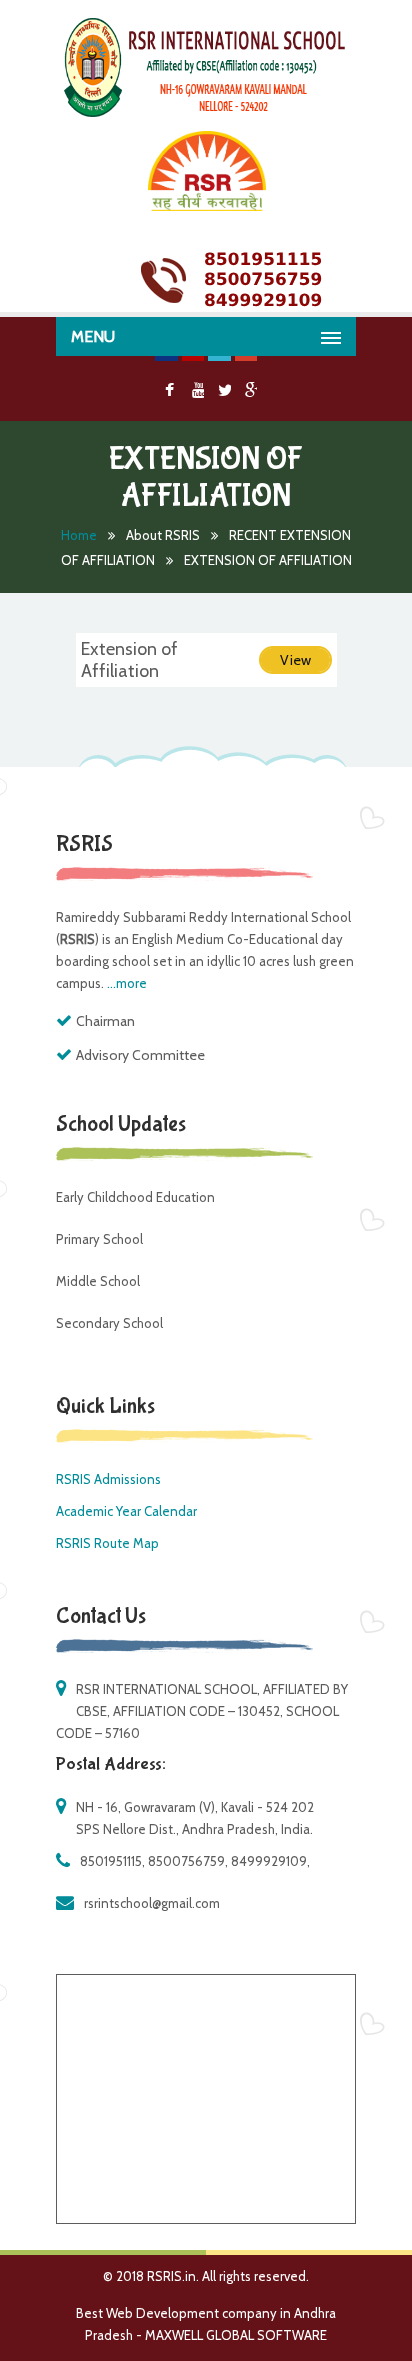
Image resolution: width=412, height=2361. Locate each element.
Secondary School (109, 1323)
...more (127, 983)
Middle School (98, 1281)
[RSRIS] (206, 171)
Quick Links (105, 1406)
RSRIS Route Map (107, 1543)
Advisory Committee (140, 1055)
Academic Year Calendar (126, 1511)
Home (79, 535)
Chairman (105, 1021)
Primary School (99, 1239)
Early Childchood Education (135, 1197)
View (295, 660)
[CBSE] (206, 112)
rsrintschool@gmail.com (152, 1903)
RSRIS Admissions (108, 1479)
